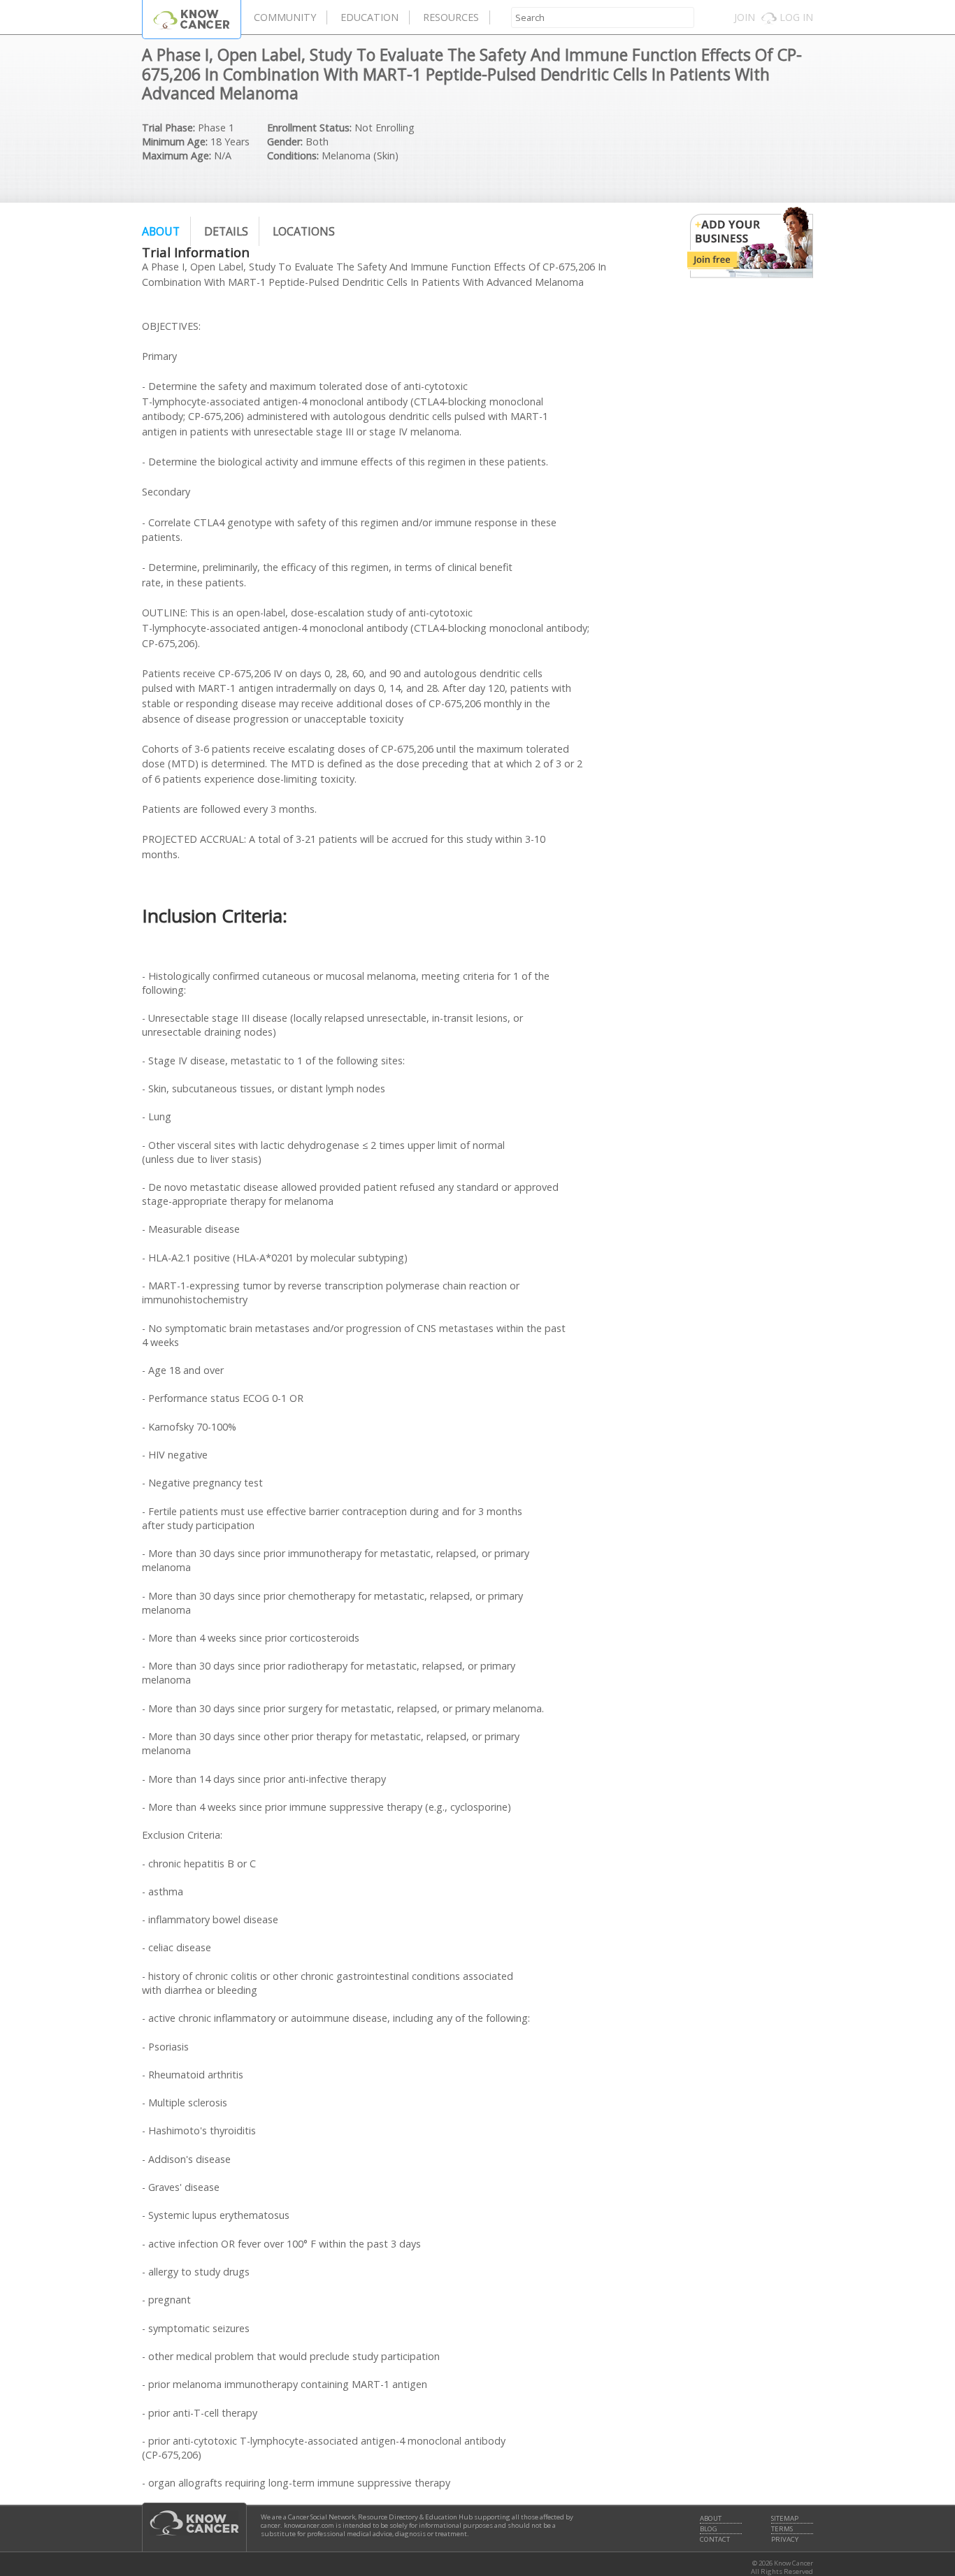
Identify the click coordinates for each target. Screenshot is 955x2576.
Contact (715, 2540)
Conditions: (293, 155)
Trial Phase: (168, 128)
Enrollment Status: (309, 128)
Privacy (785, 2540)
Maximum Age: (177, 155)
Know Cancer (192, 19)
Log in (796, 17)
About (161, 231)
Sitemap (785, 2519)
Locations (304, 231)
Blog (709, 2529)
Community (285, 17)
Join (745, 17)
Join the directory (750, 243)
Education (369, 17)
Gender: (285, 142)
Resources (451, 17)
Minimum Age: (175, 142)
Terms (782, 2529)
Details (226, 231)
